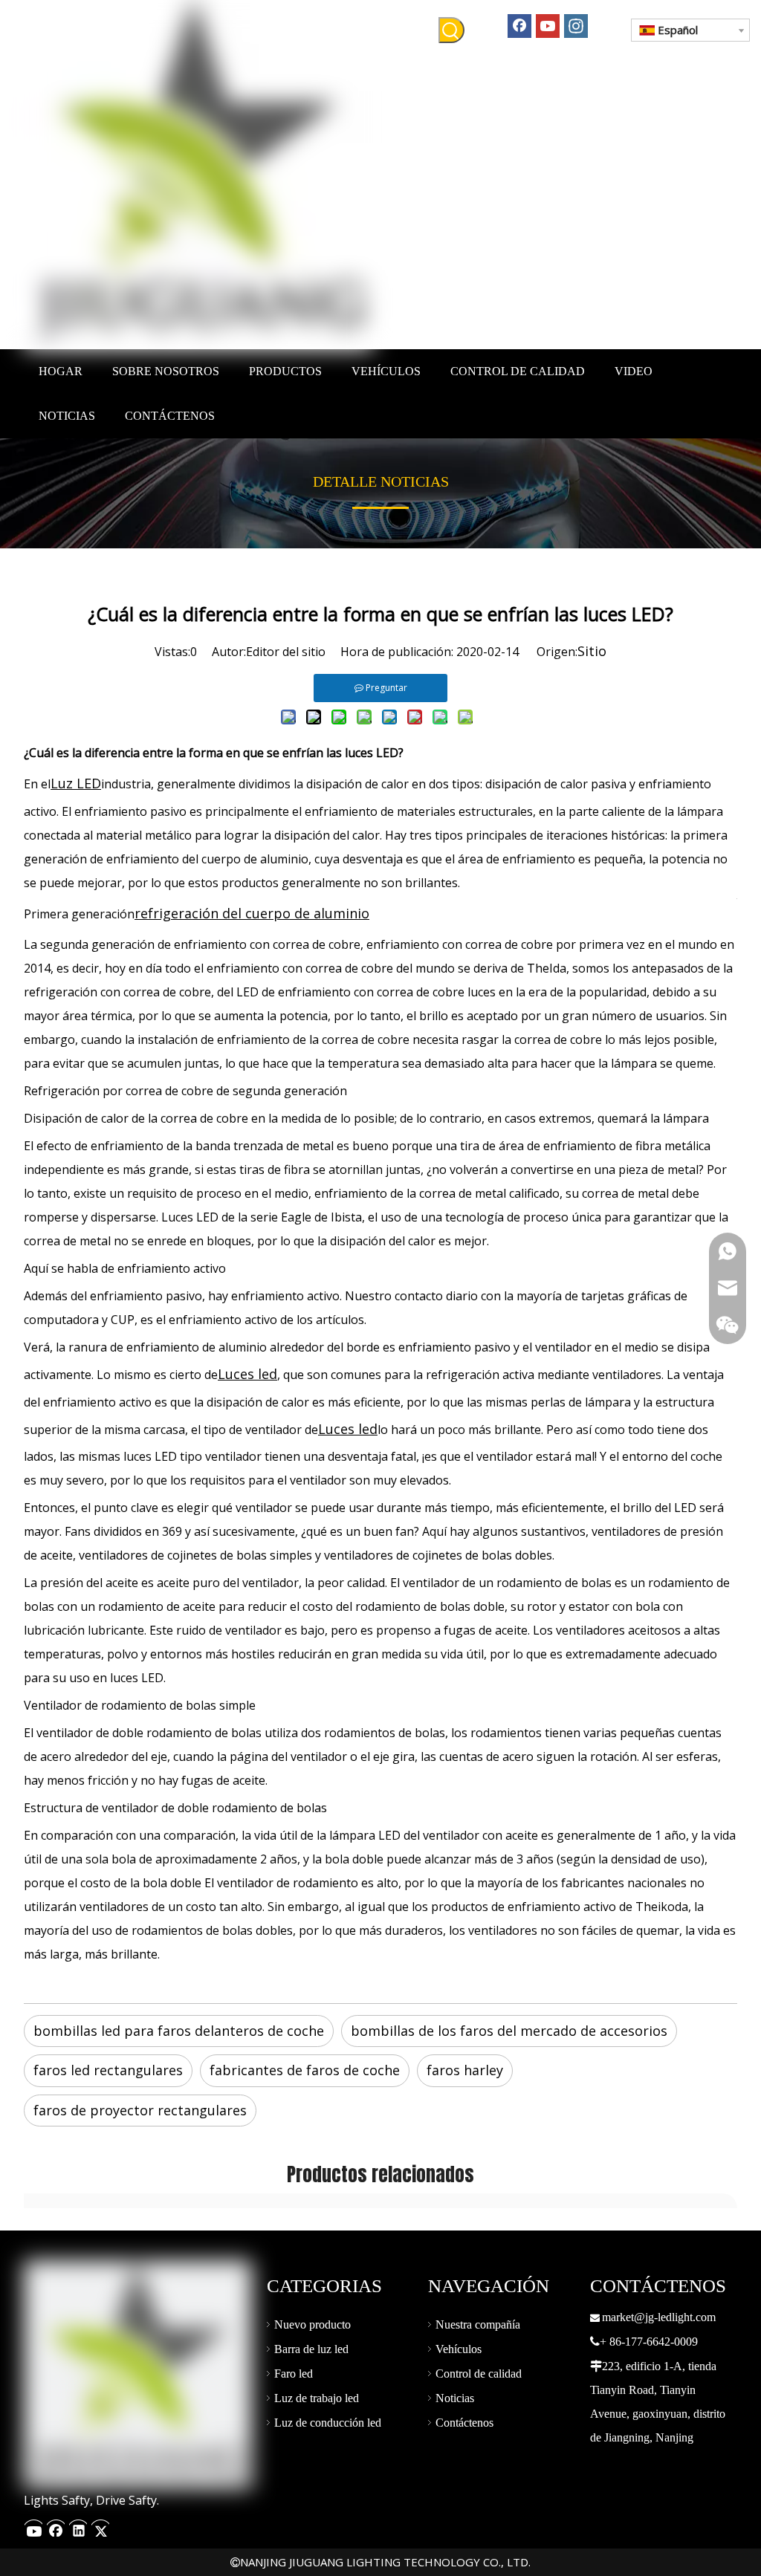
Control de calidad (479, 2374)
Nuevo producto (313, 2324)
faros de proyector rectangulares (140, 2110)
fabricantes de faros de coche (305, 2070)
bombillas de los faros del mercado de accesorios (509, 2031)
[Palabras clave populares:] (451, 30)
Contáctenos (464, 2423)
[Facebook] (519, 25)
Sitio (592, 651)
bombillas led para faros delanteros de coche (179, 2031)
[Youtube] (548, 25)
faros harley (465, 2070)
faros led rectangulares (108, 2070)
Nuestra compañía (478, 2324)
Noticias (455, 2398)
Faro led (294, 2374)
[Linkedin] (78, 2527)
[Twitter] (100, 2527)
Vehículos (459, 2349)
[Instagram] (576, 25)
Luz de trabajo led (317, 2398)
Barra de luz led (311, 2349)
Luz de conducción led (328, 2423)
